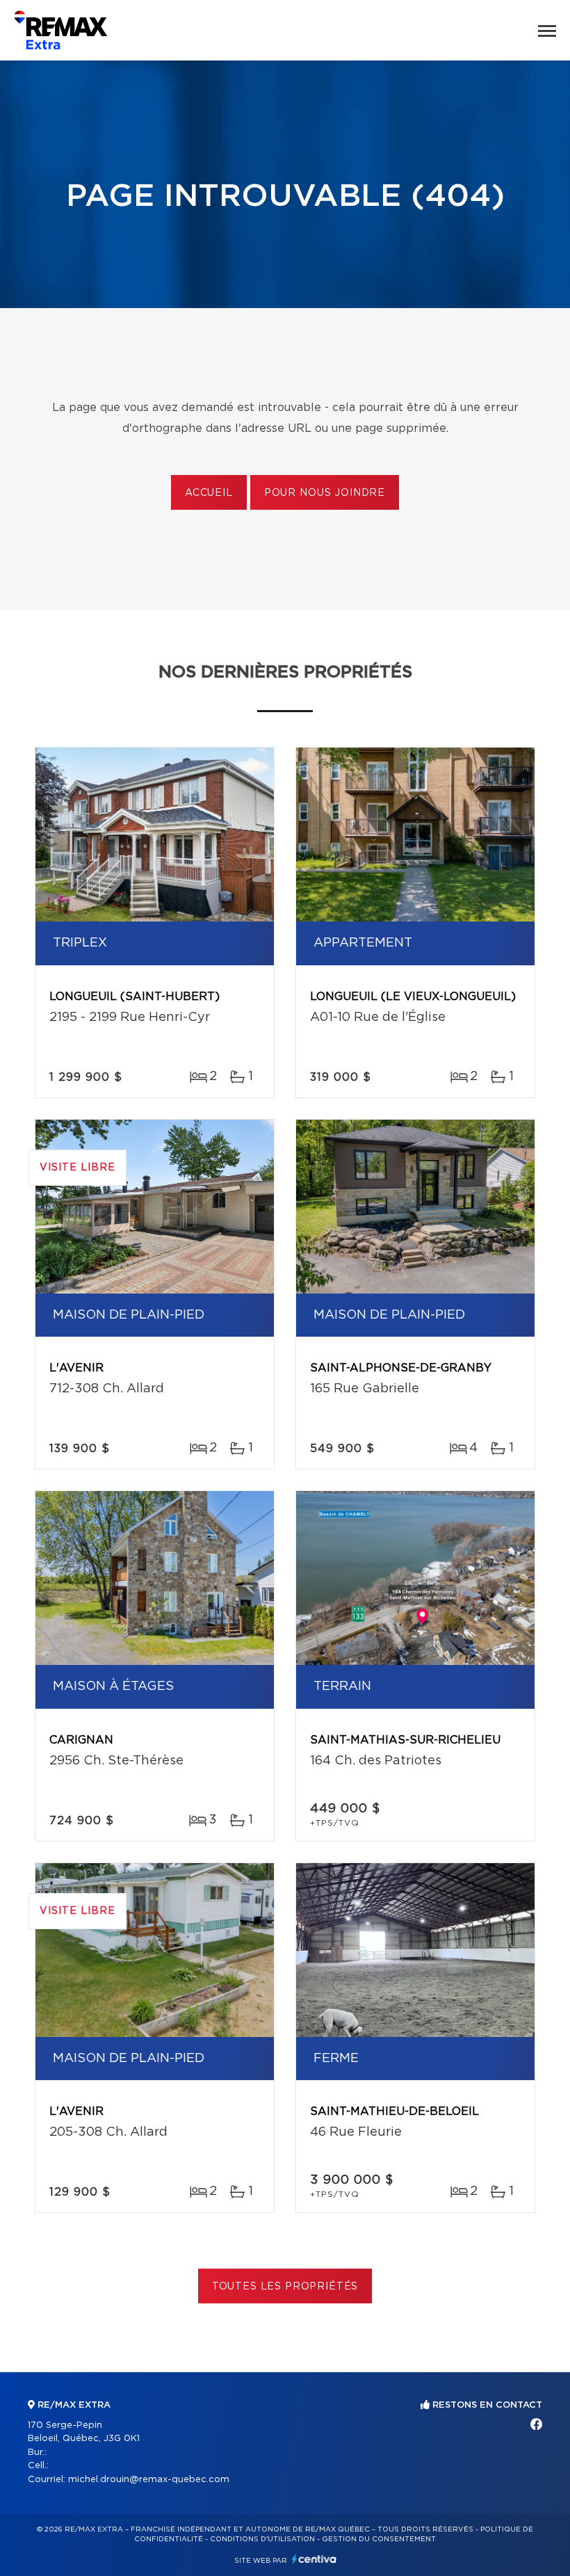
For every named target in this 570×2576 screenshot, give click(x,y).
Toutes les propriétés (285, 2287)
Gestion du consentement (379, 2539)
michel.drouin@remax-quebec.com (149, 2480)
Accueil (209, 493)
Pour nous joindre (325, 493)
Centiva (314, 2559)
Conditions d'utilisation (262, 2539)
